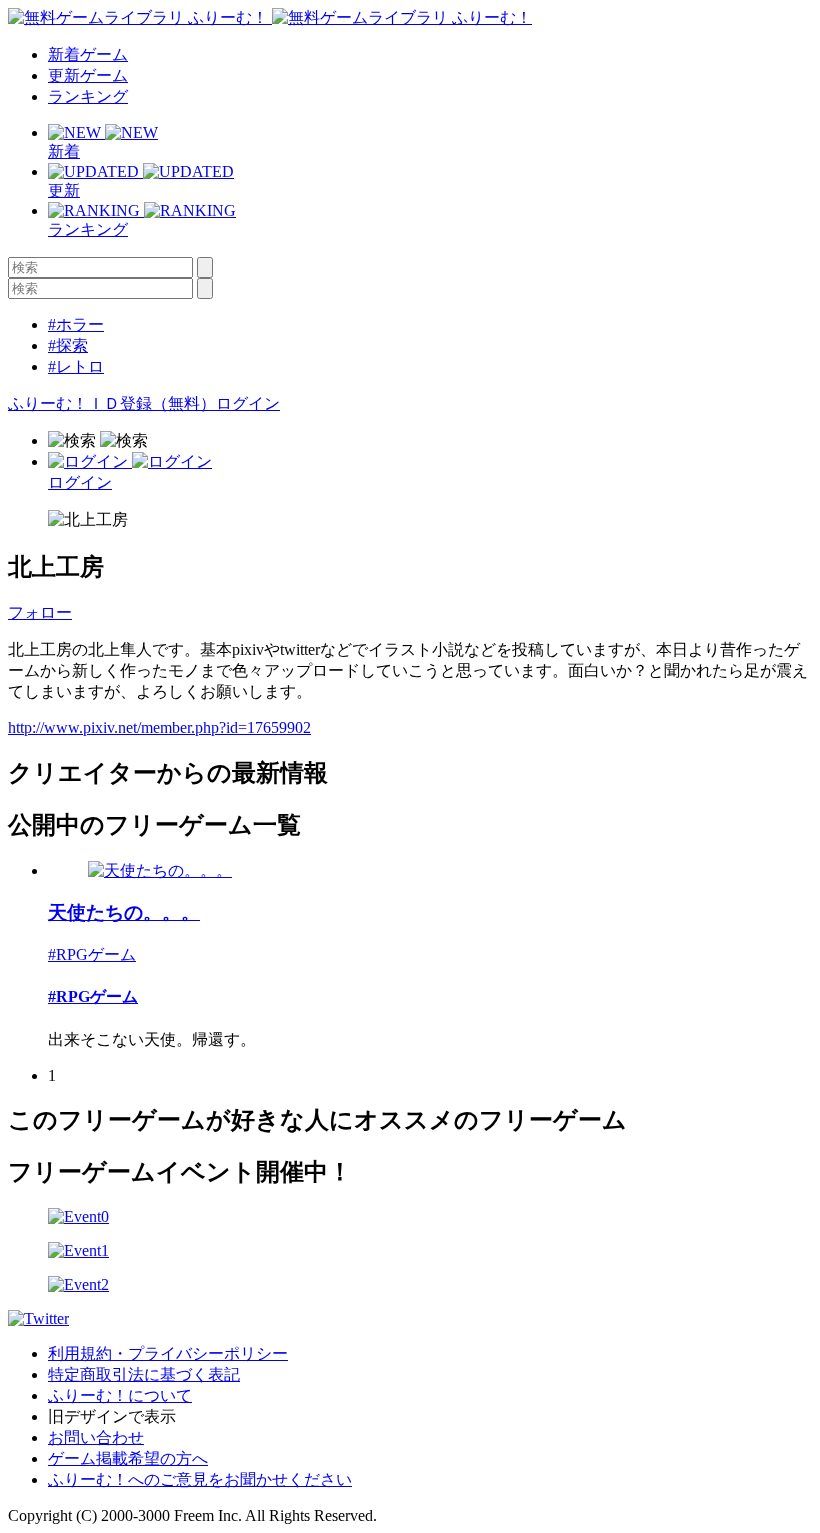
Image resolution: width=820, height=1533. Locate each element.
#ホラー (76, 324)
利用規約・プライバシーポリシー (168, 1353)
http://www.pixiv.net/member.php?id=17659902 (159, 727)
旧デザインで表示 (112, 1416)
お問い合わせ (96, 1437)
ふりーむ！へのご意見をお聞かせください (200, 1479)
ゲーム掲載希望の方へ (128, 1458)
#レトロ (76, 366)
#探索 (68, 345)
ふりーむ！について (120, 1395)
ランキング (88, 96)
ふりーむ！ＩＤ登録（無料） (112, 403)
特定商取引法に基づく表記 (144, 1374)
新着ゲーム (88, 54)
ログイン (248, 403)
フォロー (40, 612)
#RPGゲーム (92, 954)
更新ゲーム (88, 75)
